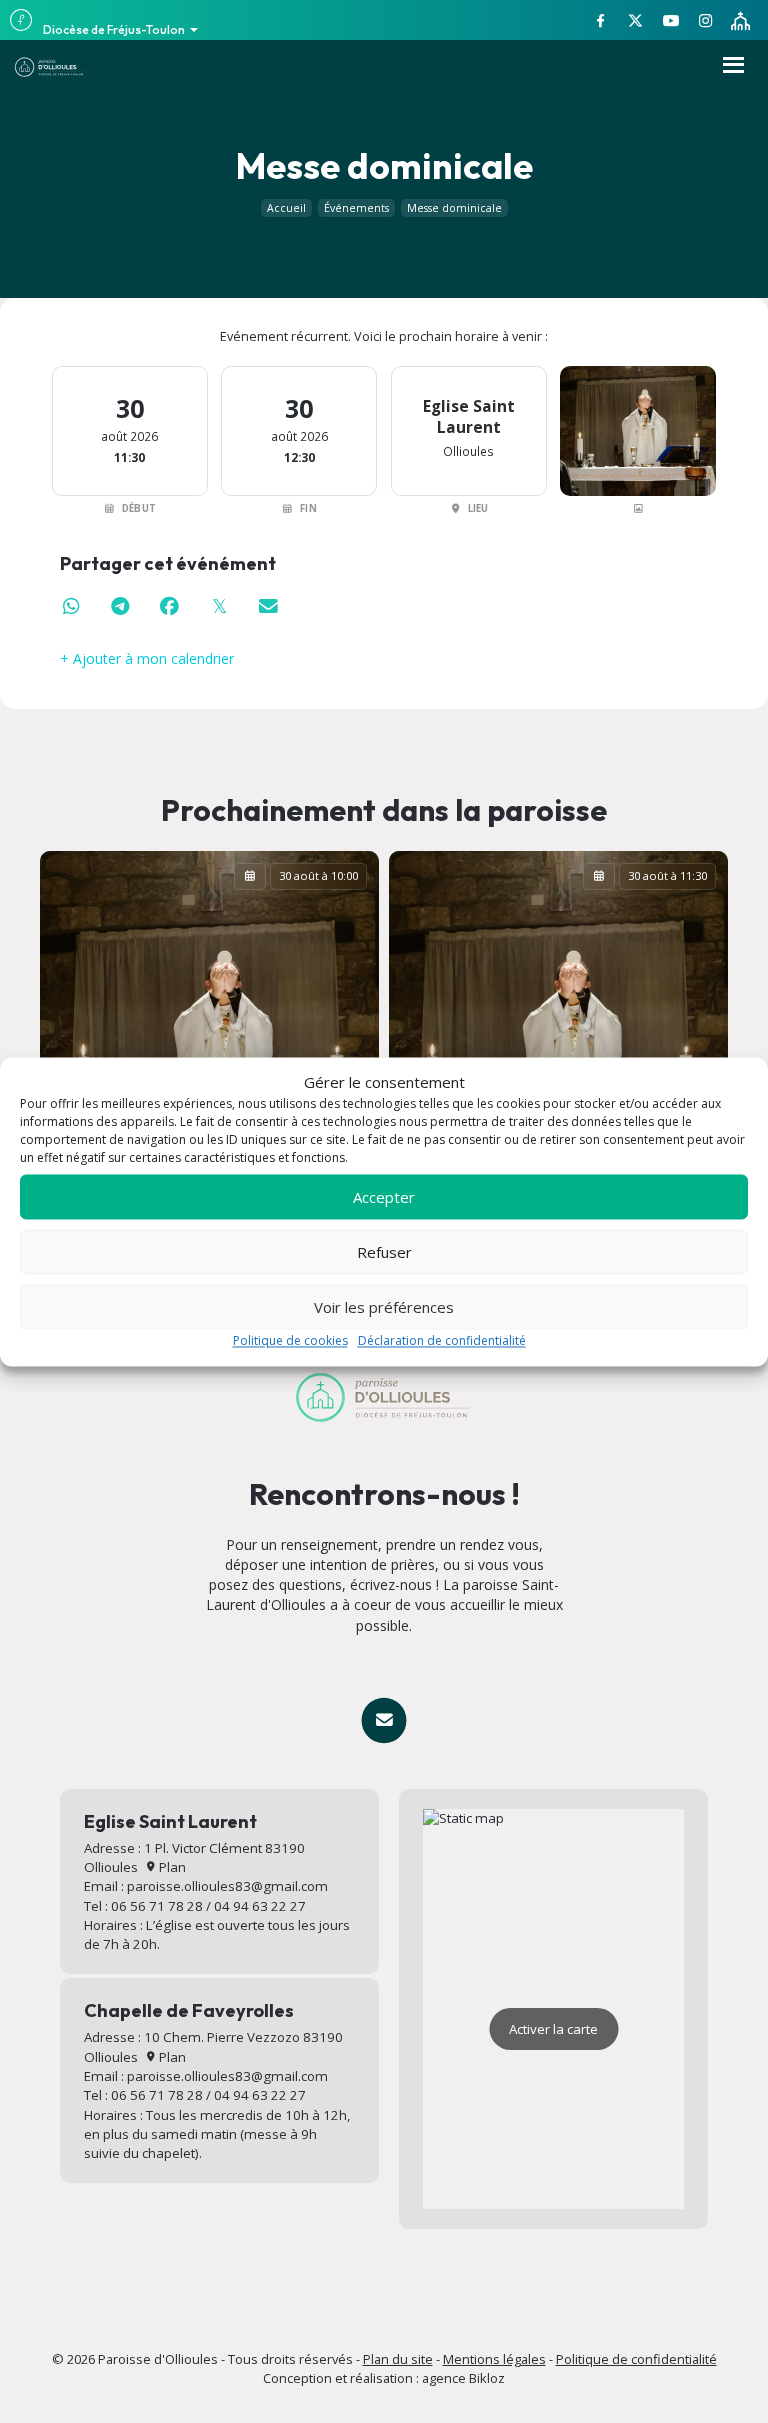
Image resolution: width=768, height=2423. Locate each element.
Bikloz (487, 2378)
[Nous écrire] (383, 1720)
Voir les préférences (384, 1307)
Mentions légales (494, 2359)
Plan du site (398, 2359)
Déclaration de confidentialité (442, 1341)
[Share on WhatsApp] (71, 606)
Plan (171, 1867)
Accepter (384, 1197)
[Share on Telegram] (121, 606)
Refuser (384, 1252)
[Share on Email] (269, 606)
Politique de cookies (290, 1341)
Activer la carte (553, 2029)
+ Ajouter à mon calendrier (147, 658)
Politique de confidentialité (636, 2359)
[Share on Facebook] (170, 606)
